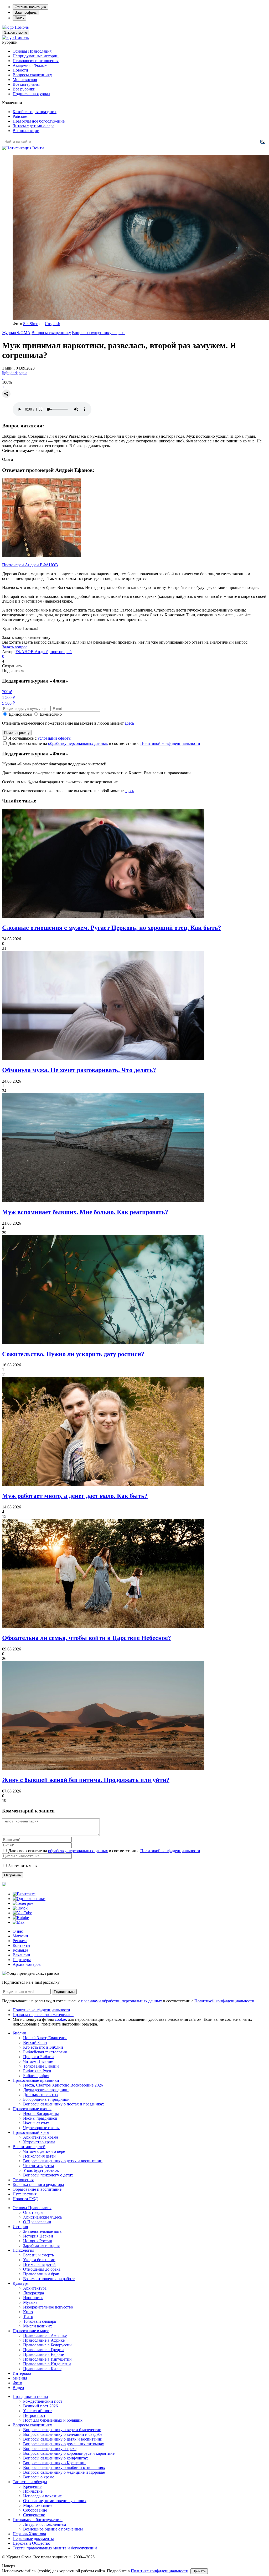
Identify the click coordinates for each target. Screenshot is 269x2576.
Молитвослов (25, 80)
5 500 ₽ (9, 703)
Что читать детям (38, 2166)
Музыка (30, 2302)
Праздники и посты (30, 2396)
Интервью (22, 2373)
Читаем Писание (38, 2061)
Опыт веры (33, 2212)
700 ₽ (7, 692)
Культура (21, 2283)
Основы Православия (32, 51)
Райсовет (21, 116)
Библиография (36, 2076)
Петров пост (34, 2415)
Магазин (20, 1936)
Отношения (23, 2180)
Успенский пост (37, 2411)
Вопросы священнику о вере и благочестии (62, 2430)
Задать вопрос (15, 647)
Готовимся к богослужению (38, 2520)
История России (38, 2241)
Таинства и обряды (30, 2482)
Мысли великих (38, 2326)
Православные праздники (36, 2080)
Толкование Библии (41, 2066)
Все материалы (26, 84)
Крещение (32, 2486)
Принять (199, 2571)
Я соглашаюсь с (40, 738)
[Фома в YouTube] (22, 1913)
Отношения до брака (42, 2269)
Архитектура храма (41, 2137)
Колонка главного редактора (38, 2184)
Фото (17, 2383)
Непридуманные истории (36, 56)
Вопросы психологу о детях (48, 2175)
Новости (20, 70)
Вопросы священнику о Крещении (54, 2463)
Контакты (21, 1945)
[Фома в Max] (19, 1922)
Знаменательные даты (43, 2231)
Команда (20, 1950)
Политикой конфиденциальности (170, 743)
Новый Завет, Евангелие (45, 2038)
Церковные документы (33, 2539)
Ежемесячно (51, 714)
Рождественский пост (43, 2401)
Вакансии (21, 1955)
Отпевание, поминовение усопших (55, 2501)
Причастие (33, 2491)
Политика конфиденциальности (41, 2010)
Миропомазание (38, 2505)
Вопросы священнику (32, 75)
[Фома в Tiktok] (20, 1908)
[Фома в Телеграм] (23, 1903)
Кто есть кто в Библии (43, 2047)
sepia (23, 373)
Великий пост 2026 (40, 2406)
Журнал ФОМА (16, 333)
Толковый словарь (40, 2321)
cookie (60, 2019)
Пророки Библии (38, 2057)
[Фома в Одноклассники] (29, 1899)
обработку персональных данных (78, 743)
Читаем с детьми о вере (33, 126)
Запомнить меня (23, 1866)
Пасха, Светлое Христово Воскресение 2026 (63, 2085)
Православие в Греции (43, 2350)
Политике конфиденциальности (160, 2571)
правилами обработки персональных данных (122, 2001)
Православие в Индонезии (47, 2364)
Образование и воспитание (37, 2189)
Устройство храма (39, 2142)
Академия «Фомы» (30, 65)
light (6, 373)
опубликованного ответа (181, 642)
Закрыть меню (16, 32)
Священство (34, 2515)
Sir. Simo (31, 324)
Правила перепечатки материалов (43, 2015)
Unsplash (52, 324)
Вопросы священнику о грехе (99, 333)
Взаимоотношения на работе (49, 2279)
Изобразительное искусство (48, 2307)
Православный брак (41, 2274)
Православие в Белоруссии (47, 2345)
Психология (23, 2250)
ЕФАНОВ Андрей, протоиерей (44, 652)
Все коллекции (26, 131)
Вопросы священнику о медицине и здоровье (64, 2472)
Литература (33, 2293)
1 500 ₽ (9, 697)
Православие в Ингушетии (47, 2359)
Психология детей (39, 2156)
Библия (19, 2033)
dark (14, 373)
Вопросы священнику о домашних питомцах (64, 2444)
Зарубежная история (41, 2246)
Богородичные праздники (46, 2099)
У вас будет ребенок (41, 2170)
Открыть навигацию (30, 7)
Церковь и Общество (31, 2543)
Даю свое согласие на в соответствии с (104, 743)
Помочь (22, 27)
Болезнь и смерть (38, 2255)
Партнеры (22, 1960)
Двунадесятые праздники (46, 2090)
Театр (28, 2317)
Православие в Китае (42, 2369)
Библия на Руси (37, 2071)
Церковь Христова (29, 2534)
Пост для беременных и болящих (53, 2420)
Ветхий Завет (35, 2042)
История (20, 2227)
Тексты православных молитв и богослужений (55, 2548)
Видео (18, 2388)
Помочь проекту (17, 733)
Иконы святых (36, 2123)
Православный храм (31, 2132)
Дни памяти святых (41, 2095)
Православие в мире (31, 2331)
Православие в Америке (45, 2335)
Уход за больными (39, 2260)
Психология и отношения (36, 61)
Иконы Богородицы (41, 2113)
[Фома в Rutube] (21, 1918)
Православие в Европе (43, 2354)
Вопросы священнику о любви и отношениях (64, 2468)
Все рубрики (24, 89)
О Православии (37, 2222)
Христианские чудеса (42, 2217)
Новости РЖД (25, 2199)
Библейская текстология (45, 2052)
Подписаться (64, 1992)
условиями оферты (55, 738)
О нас (18, 1931)
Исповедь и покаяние (42, 2496)
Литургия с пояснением (45, 2524)
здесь (129, 723)
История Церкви (38, 2236)
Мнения (20, 2378)
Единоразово (20, 714)
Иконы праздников (40, 2118)
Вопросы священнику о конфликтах (56, 2458)
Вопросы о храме (39, 2477)
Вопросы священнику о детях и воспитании (63, 2161)
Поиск (19, 18)
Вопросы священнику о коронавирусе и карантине (69, 2453)
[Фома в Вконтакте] (24, 1894)
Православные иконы (32, 2109)
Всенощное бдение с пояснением (53, 2529)
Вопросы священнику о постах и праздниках (64, 2104)
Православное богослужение (39, 121)
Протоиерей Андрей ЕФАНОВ (30, 565)
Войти (38, 148)
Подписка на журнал (31, 94)
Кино (28, 2312)
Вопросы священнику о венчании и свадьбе (63, 2434)
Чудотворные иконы (41, 2128)
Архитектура (35, 2288)
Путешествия (25, 2194)
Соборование (35, 2510)
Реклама (20, 1941)
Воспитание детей (29, 2147)
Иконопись (33, 2298)
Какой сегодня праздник (35, 112)
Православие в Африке (44, 2340)
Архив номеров (27, 1964)
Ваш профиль (26, 12)
